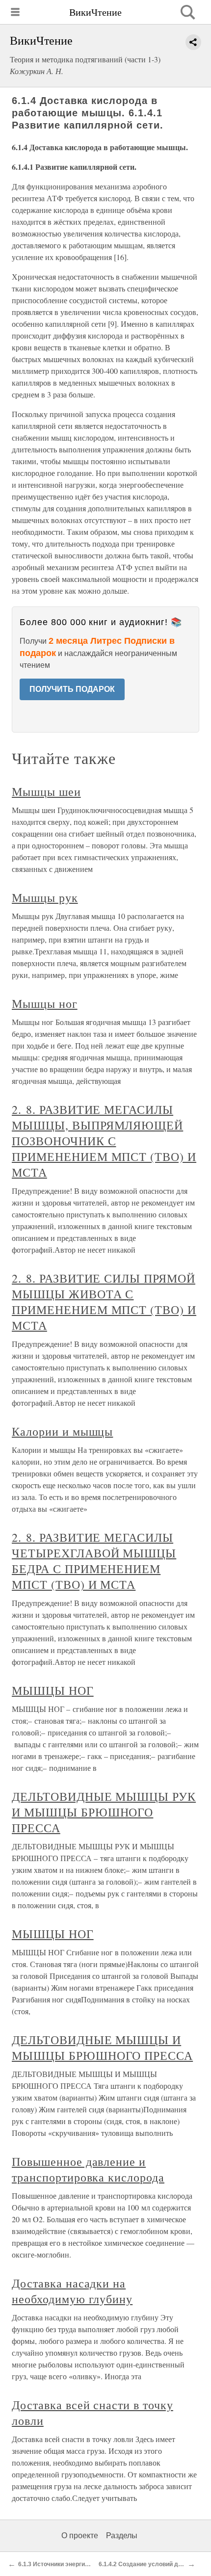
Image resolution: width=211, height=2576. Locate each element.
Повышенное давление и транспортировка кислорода (88, 2169)
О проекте (80, 2536)
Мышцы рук (45, 897)
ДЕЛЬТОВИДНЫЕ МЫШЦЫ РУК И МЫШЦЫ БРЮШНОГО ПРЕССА (104, 1812)
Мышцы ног (45, 1003)
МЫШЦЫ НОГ (53, 1690)
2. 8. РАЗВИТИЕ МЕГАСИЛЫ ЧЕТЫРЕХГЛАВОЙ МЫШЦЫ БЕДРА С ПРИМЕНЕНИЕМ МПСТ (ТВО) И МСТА (94, 1561)
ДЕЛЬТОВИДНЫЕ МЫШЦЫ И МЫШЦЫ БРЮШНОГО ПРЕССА (102, 2048)
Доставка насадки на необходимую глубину (72, 2291)
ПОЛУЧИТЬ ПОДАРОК (72, 689)
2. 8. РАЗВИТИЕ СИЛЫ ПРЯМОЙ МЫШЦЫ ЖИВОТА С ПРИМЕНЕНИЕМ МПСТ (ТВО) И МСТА (104, 1302)
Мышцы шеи (46, 791)
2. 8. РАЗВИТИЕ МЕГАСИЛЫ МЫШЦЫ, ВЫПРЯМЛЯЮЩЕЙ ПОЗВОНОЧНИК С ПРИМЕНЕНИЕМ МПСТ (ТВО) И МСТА (104, 1141)
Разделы (122, 2536)
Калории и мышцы (62, 1431)
